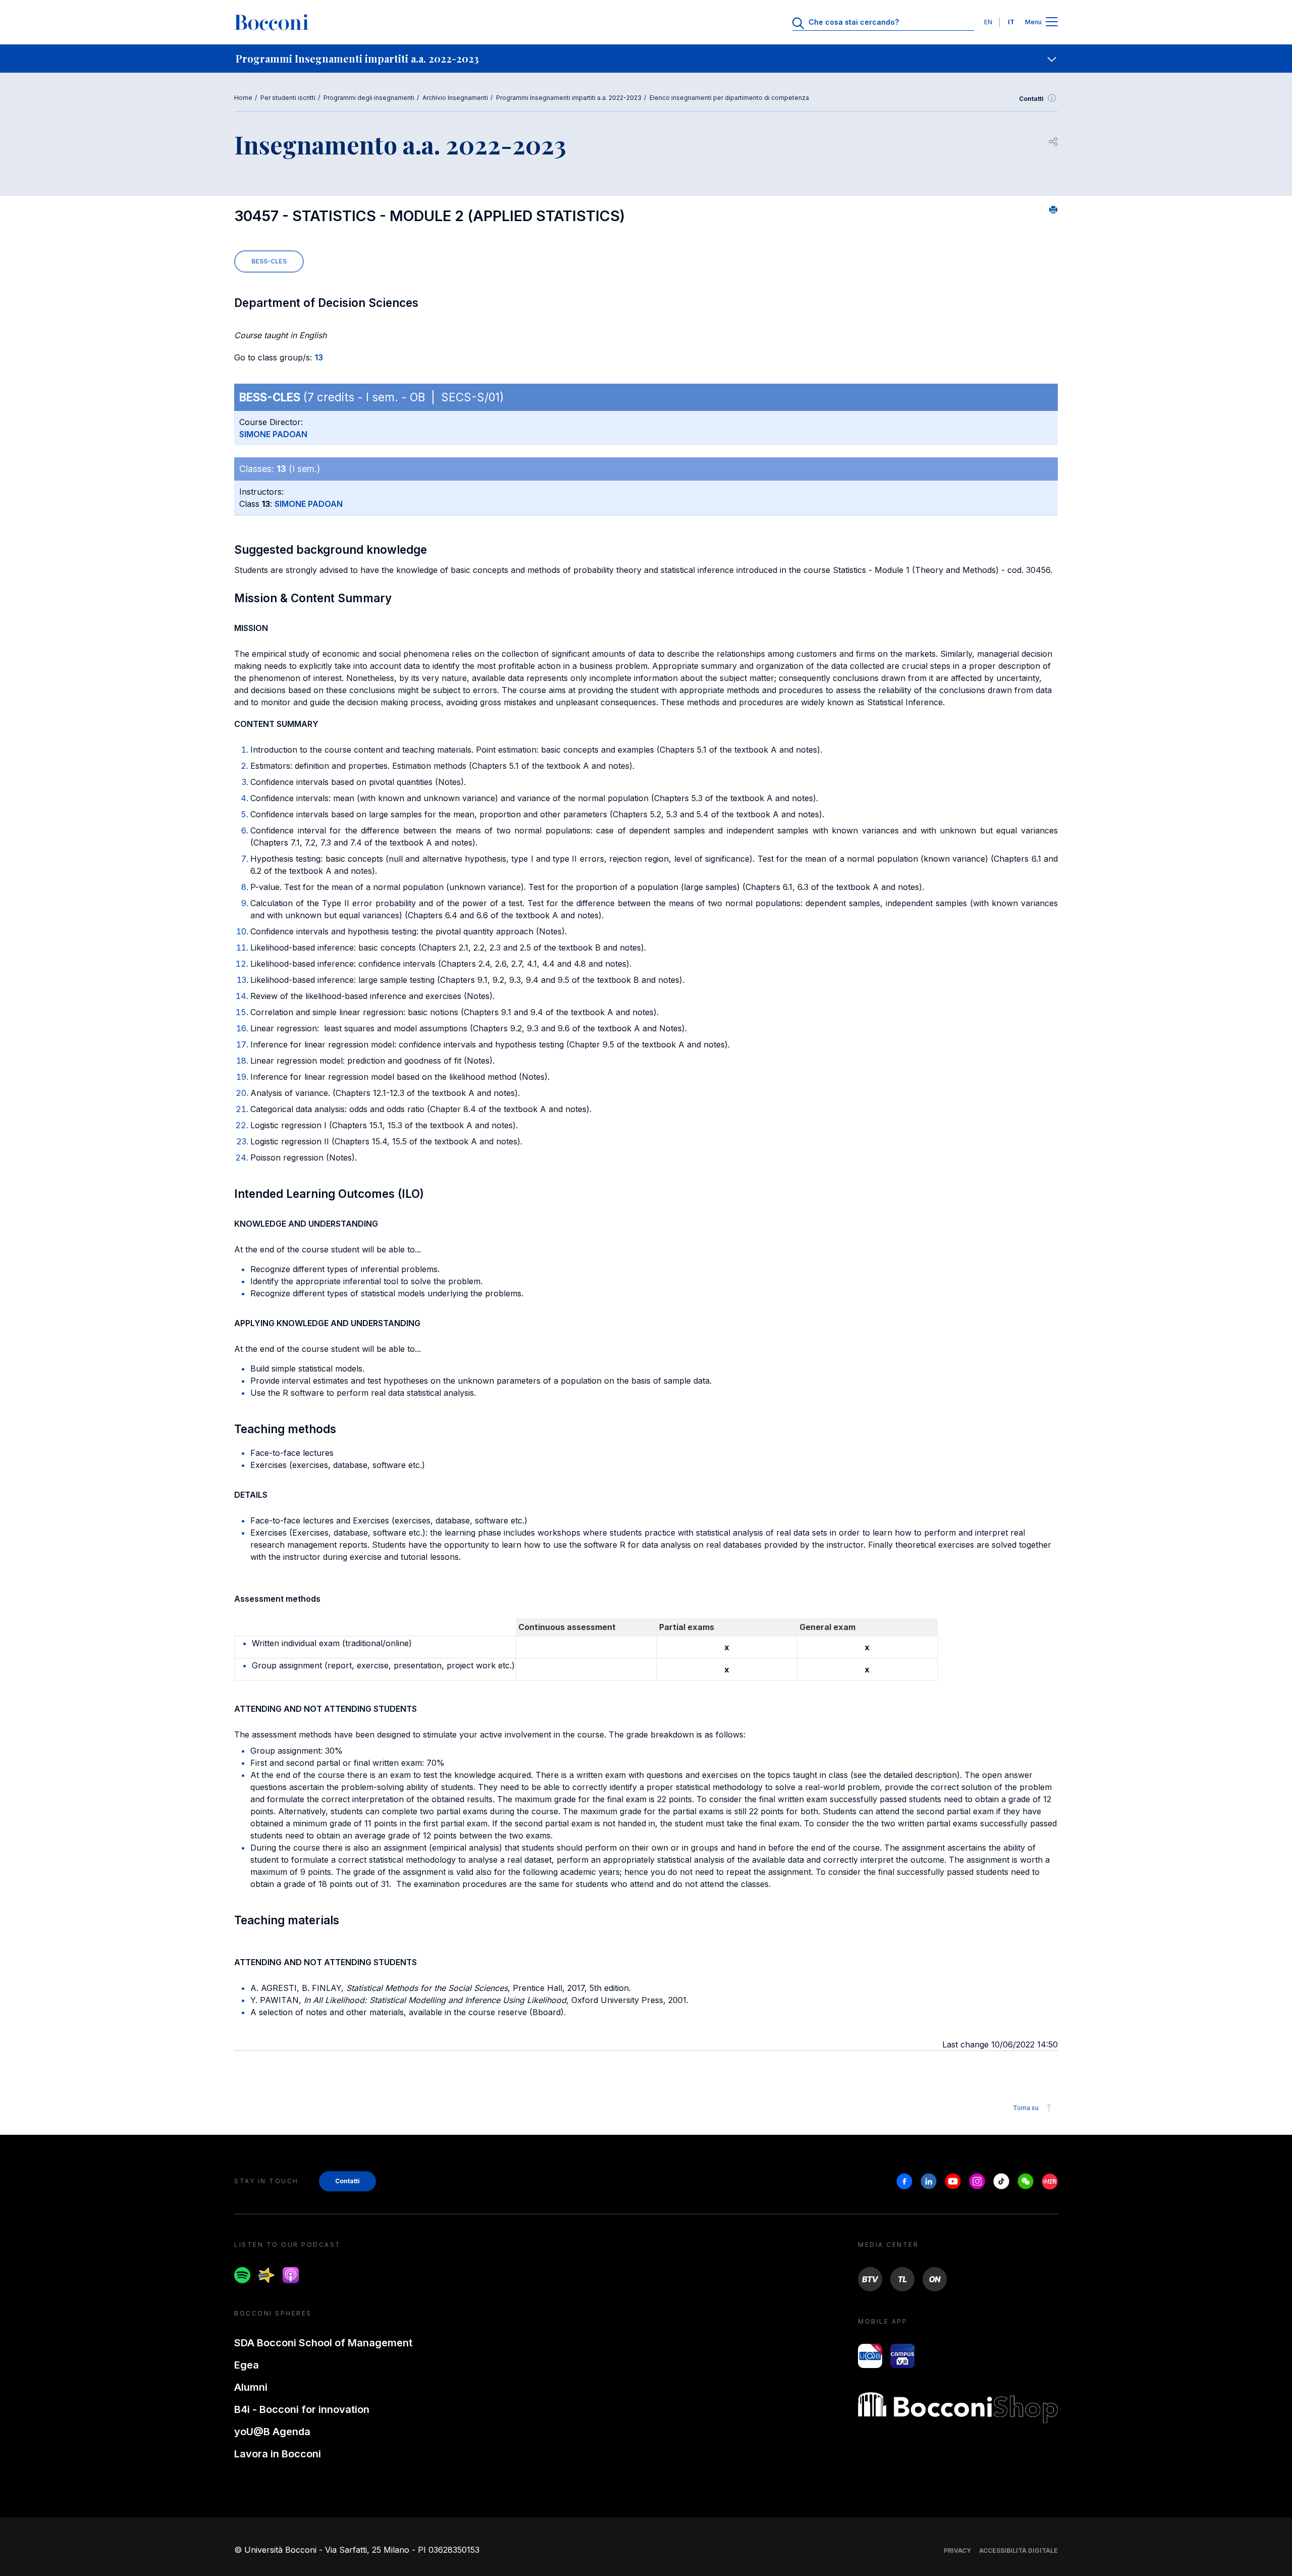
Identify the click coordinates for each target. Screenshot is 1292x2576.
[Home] (272, 22)
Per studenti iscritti (288, 98)
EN (988, 22)
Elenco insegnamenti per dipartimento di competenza (729, 98)
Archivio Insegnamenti (455, 98)
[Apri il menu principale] (1052, 22)
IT (1011, 22)
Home (243, 98)
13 (319, 357)
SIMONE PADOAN (273, 434)
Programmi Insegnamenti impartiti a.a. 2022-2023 (569, 98)
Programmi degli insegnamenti (369, 98)
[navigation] (646, 59)
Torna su (1026, 2108)
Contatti (1031, 99)
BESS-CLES (269, 261)
